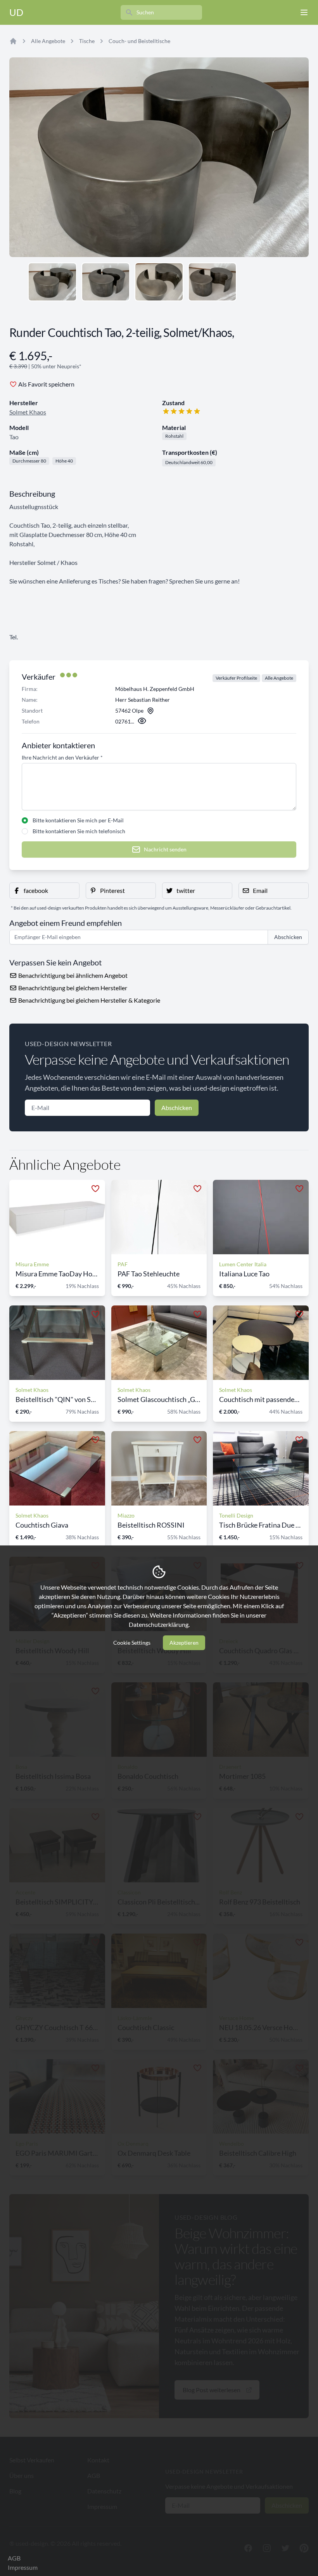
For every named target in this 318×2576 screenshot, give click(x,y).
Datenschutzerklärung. (159, 1624)
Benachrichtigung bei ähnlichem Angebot (72, 975)
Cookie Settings (132, 1643)
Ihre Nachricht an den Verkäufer (62, 757)
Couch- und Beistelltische (139, 41)
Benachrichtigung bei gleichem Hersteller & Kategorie (89, 1000)
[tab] (52, 282)
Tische (87, 41)
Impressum (23, 2567)
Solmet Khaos (28, 412)
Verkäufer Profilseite (236, 678)
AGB (14, 2558)
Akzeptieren (184, 1643)
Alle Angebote (48, 41)
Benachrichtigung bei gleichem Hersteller (72, 988)
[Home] (13, 41)
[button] (44, 891)
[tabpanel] (159, 157)
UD (16, 12)
